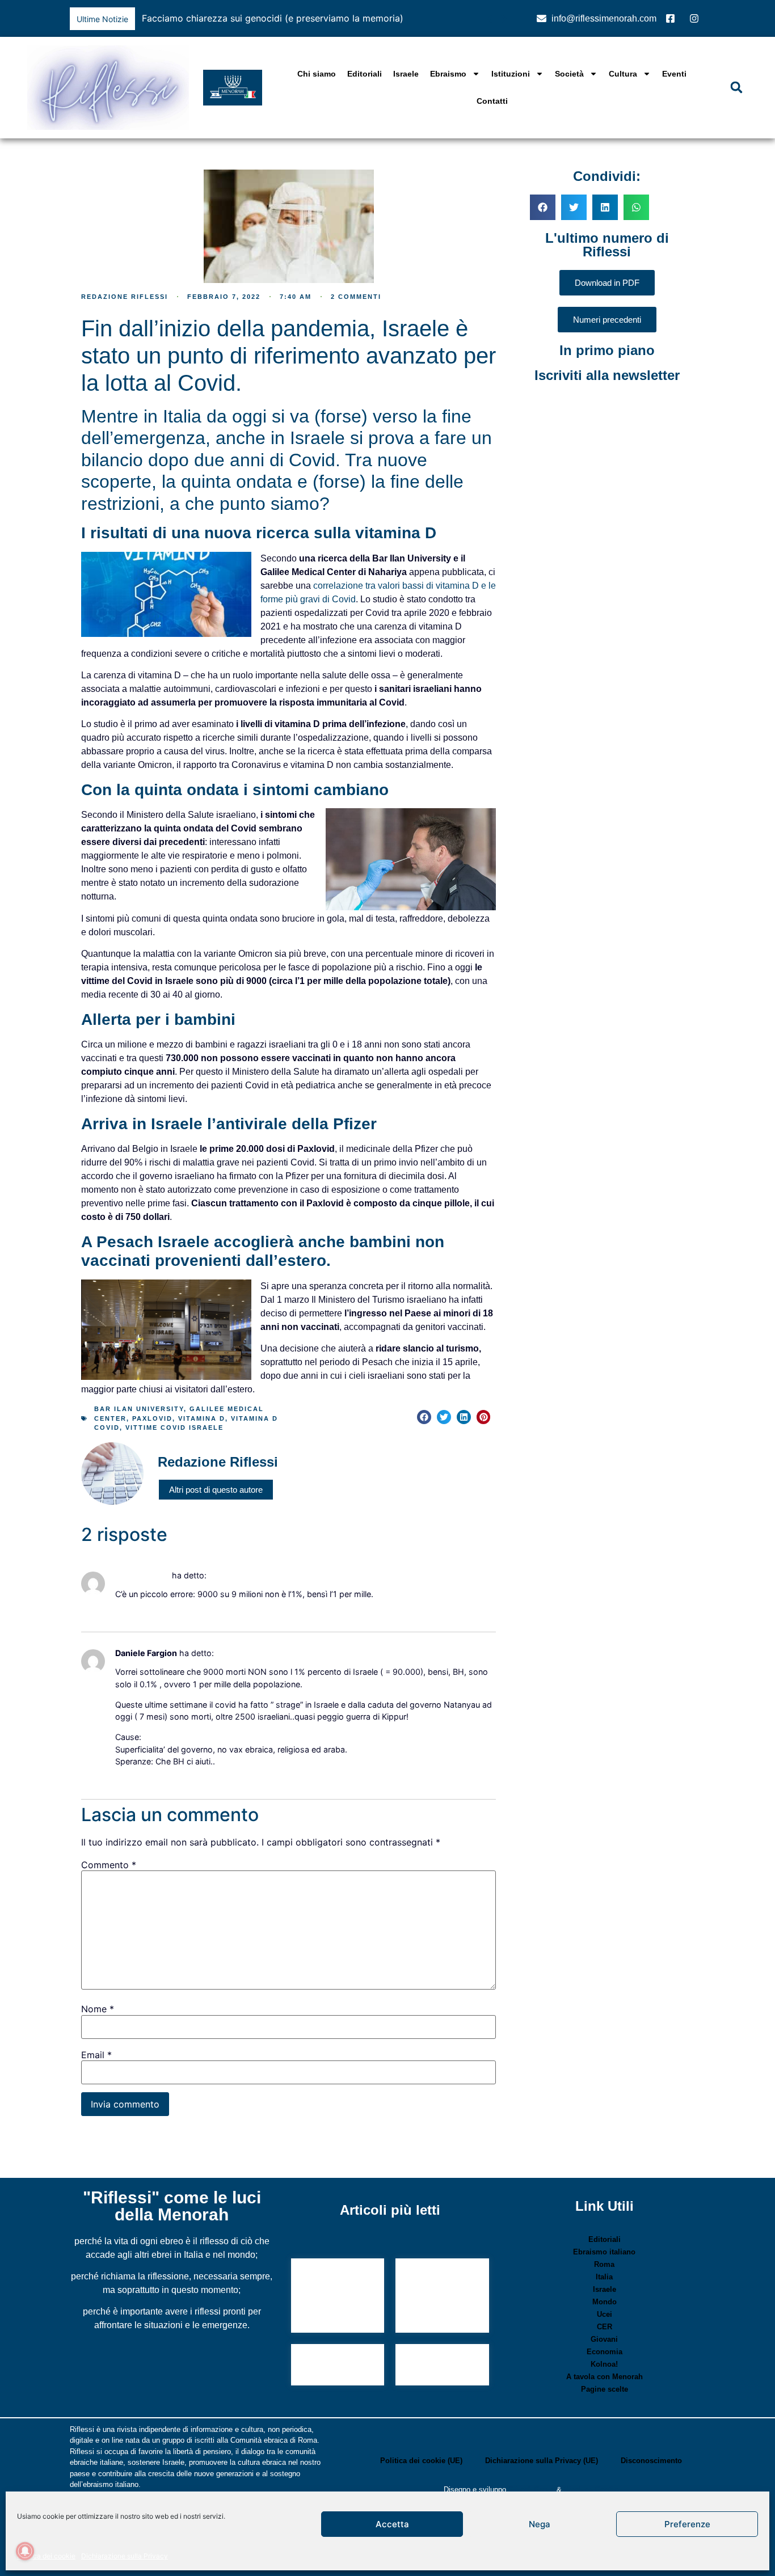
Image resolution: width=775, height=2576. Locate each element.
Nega (540, 2524)
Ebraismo (448, 74)
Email (96, 2055)
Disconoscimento (651, 2461)
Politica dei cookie (46, 2556)
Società (569, 74)
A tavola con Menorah (605, 2377)
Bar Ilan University (139, 1409)
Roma (604, 2264)
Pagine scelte (605, 2389)
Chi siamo (317, 74)
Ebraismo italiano (604, 2252)
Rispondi (128, 1611)
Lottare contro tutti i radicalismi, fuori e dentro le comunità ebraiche (440, 2297)
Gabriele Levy (142, 1575)
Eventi (674, 74)
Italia (604, 2277)
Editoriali (365, 74)
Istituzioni (511, 74)
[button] (504, 19)
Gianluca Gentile (591, 2490)
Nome (98, 2009)
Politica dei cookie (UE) (421, 2461)
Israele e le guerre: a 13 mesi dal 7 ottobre (336, 2286)
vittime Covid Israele (174, 1428)
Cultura (623, 74)
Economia (605, 2352)
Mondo (605, 2302)
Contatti (492, 101)
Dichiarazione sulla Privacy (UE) (542, 2461)
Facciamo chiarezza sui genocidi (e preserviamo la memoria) (273, 18)
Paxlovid (152, 1418)
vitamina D (202, 1418)
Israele (406, 74)
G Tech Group (531, 2490)
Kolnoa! (604, 2364)
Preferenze (687, 2524)
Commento (109, 1865)
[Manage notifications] (25, 2551)
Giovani (604, 2339)
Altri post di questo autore (216, 1490)
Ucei (605, 2314)
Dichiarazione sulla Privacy (125, 2556)
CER (605, 2327)
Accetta (392, 2524)
